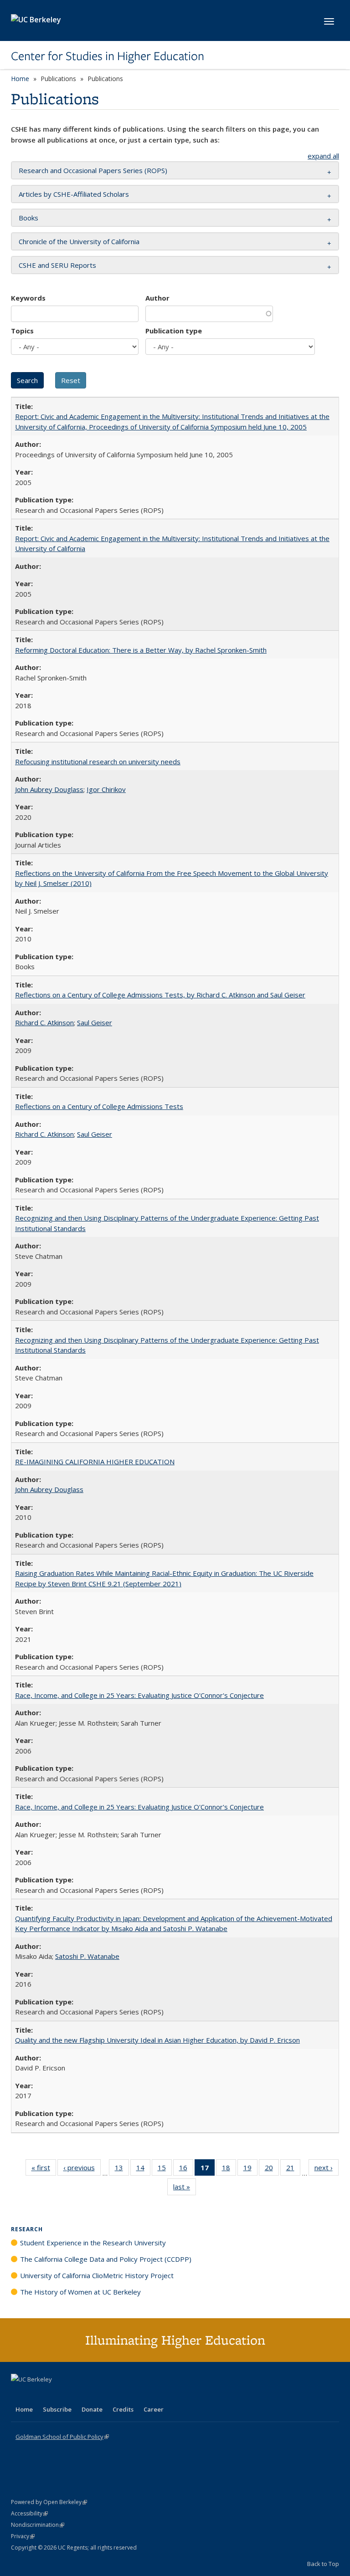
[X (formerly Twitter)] (19, 2395)
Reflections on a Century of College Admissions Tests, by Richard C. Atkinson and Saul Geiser (160, 995)
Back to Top (323, 2564)
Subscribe (57, 2409)
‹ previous (82, 2170)
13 (122, 2170)
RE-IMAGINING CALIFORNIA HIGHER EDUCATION (95, 1462)
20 (272, 2170)
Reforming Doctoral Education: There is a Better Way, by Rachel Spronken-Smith (141, 650)
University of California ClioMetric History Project (97, 2275)
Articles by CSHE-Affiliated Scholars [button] (74, 194)
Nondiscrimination (38, 2525)
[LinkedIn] (37, 2395)
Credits (123, 2409)
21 (293, 2170)
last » (185, 2189)
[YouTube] (55, 2395)
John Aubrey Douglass (49, 789)
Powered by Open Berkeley (49, 2502)
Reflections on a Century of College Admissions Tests (99, 1106)
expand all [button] (323, 156)
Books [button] (28, 218)
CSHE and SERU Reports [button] (57, 265)
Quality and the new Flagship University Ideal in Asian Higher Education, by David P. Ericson (157, 2040)
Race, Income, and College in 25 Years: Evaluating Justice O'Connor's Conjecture (139, 1695)
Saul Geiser (95, 1022)
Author (157, 298)
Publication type (174, 331)
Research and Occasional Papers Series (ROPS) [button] (93, 170)
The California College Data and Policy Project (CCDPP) (106, 2259)
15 (165, 2170)
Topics (22, 331)
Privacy (23, 2536)
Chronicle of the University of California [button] (79, 241)
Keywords (28, 298)
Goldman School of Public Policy (62, 2437)
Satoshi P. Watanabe (87, 1956)
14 (143, 2170)
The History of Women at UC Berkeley (80, 2292)
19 (250, 2170)
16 (186, 2170)
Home (20, 79)
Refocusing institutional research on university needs (98, 762)
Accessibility (29, 2513)
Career (154, 2409)
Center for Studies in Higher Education (108, 56)
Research (27, 2229)
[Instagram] (72, 2395)
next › (327, 2170)
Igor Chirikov (106, 789)
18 (229, 2170)
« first (44, 2170)
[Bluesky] (90, 2395)
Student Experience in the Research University (93, 2243)
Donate (92, 2409)
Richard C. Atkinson (44, 1022)
